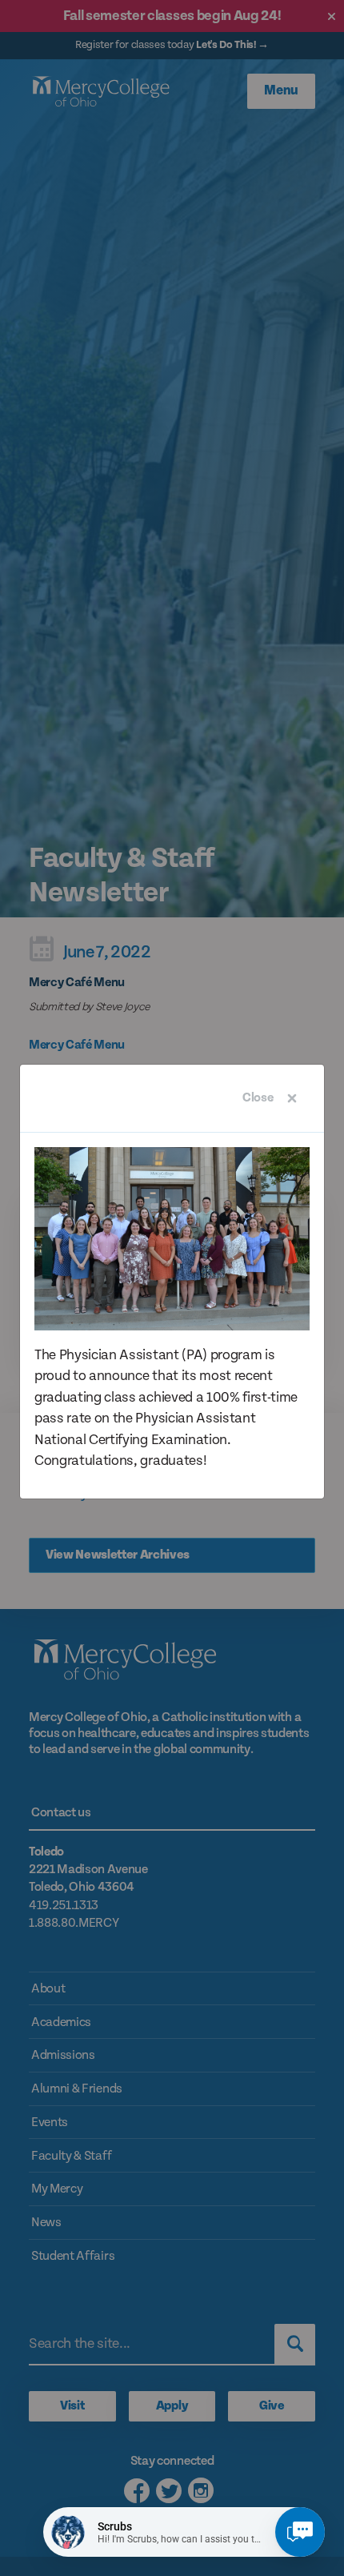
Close (258, 1098)
